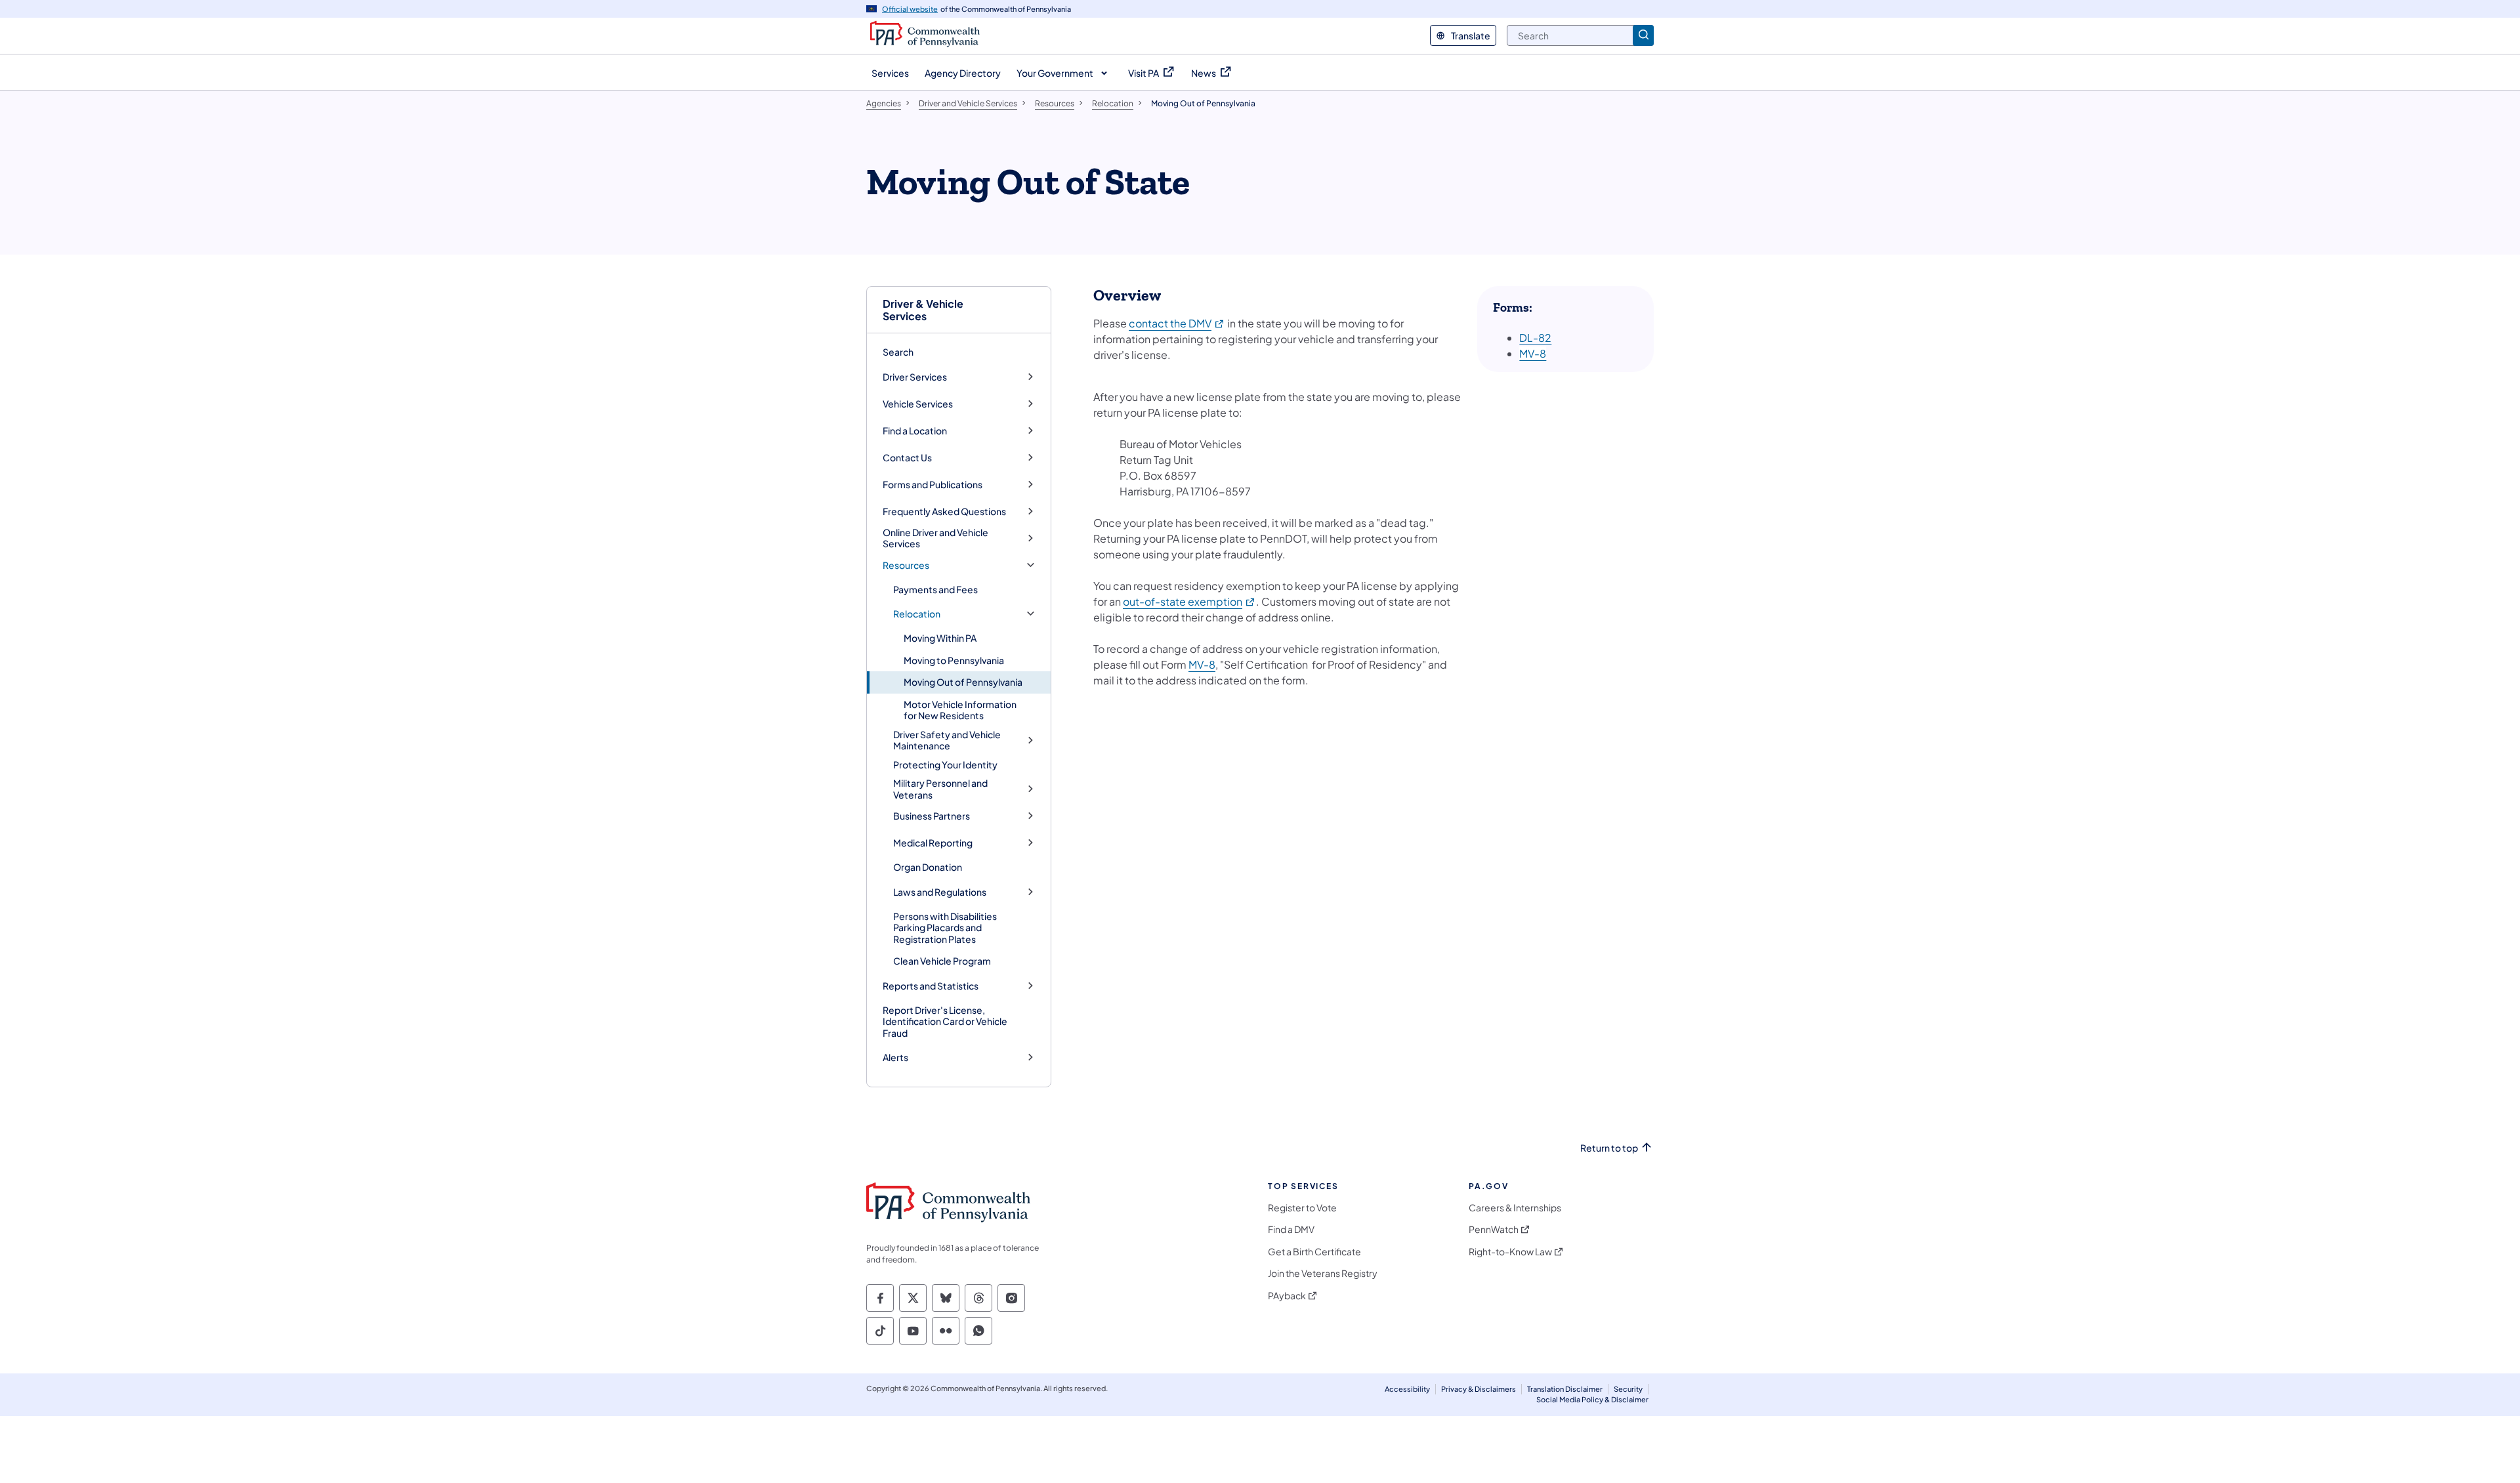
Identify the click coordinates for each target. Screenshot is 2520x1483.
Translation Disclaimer (1565, 1389)
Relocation (917, 614)
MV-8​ (1533, 353)
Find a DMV (1291, 1229)
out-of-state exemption (1189, 601)
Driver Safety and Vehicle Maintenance (947, 741)
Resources (906, 565)
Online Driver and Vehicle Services (935, 538)
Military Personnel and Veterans (940, 789)
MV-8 (1202, 664)
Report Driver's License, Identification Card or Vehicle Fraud (945, 1021)
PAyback (1287, 1296)
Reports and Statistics (931, 986)
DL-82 (1535, 338)
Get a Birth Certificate (1314, 1252)
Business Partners (932, 816)
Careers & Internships (1515, 1208)
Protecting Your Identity (945, 764)
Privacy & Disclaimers (1479, 1389)
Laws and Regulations (940, 892)
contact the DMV (1177, 323)
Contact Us (907, 458)
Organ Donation (928, 867)
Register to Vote (1302, 1208)
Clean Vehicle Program (942, 961)
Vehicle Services (918, 404)
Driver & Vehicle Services (923, 310)
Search (898, 352)
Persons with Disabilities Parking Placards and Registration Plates (945, 928)
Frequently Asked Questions (944, 512)
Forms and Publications (933, 485)
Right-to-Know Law (1510, 1252)
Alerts (895, 1057)
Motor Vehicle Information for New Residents (960, 710)
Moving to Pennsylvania (954, 660)
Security (1628, 1389)
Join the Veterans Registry (1323, 1273)
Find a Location (915, 431)
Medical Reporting (933, 843)
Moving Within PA (940, 638)
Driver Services (915, 377)
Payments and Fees (935, 589)
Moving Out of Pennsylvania (963, 682)
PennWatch (1494, 1229)
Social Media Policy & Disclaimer (1592, 1399)
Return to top (1609, 1148)
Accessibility (1407, 1389)
